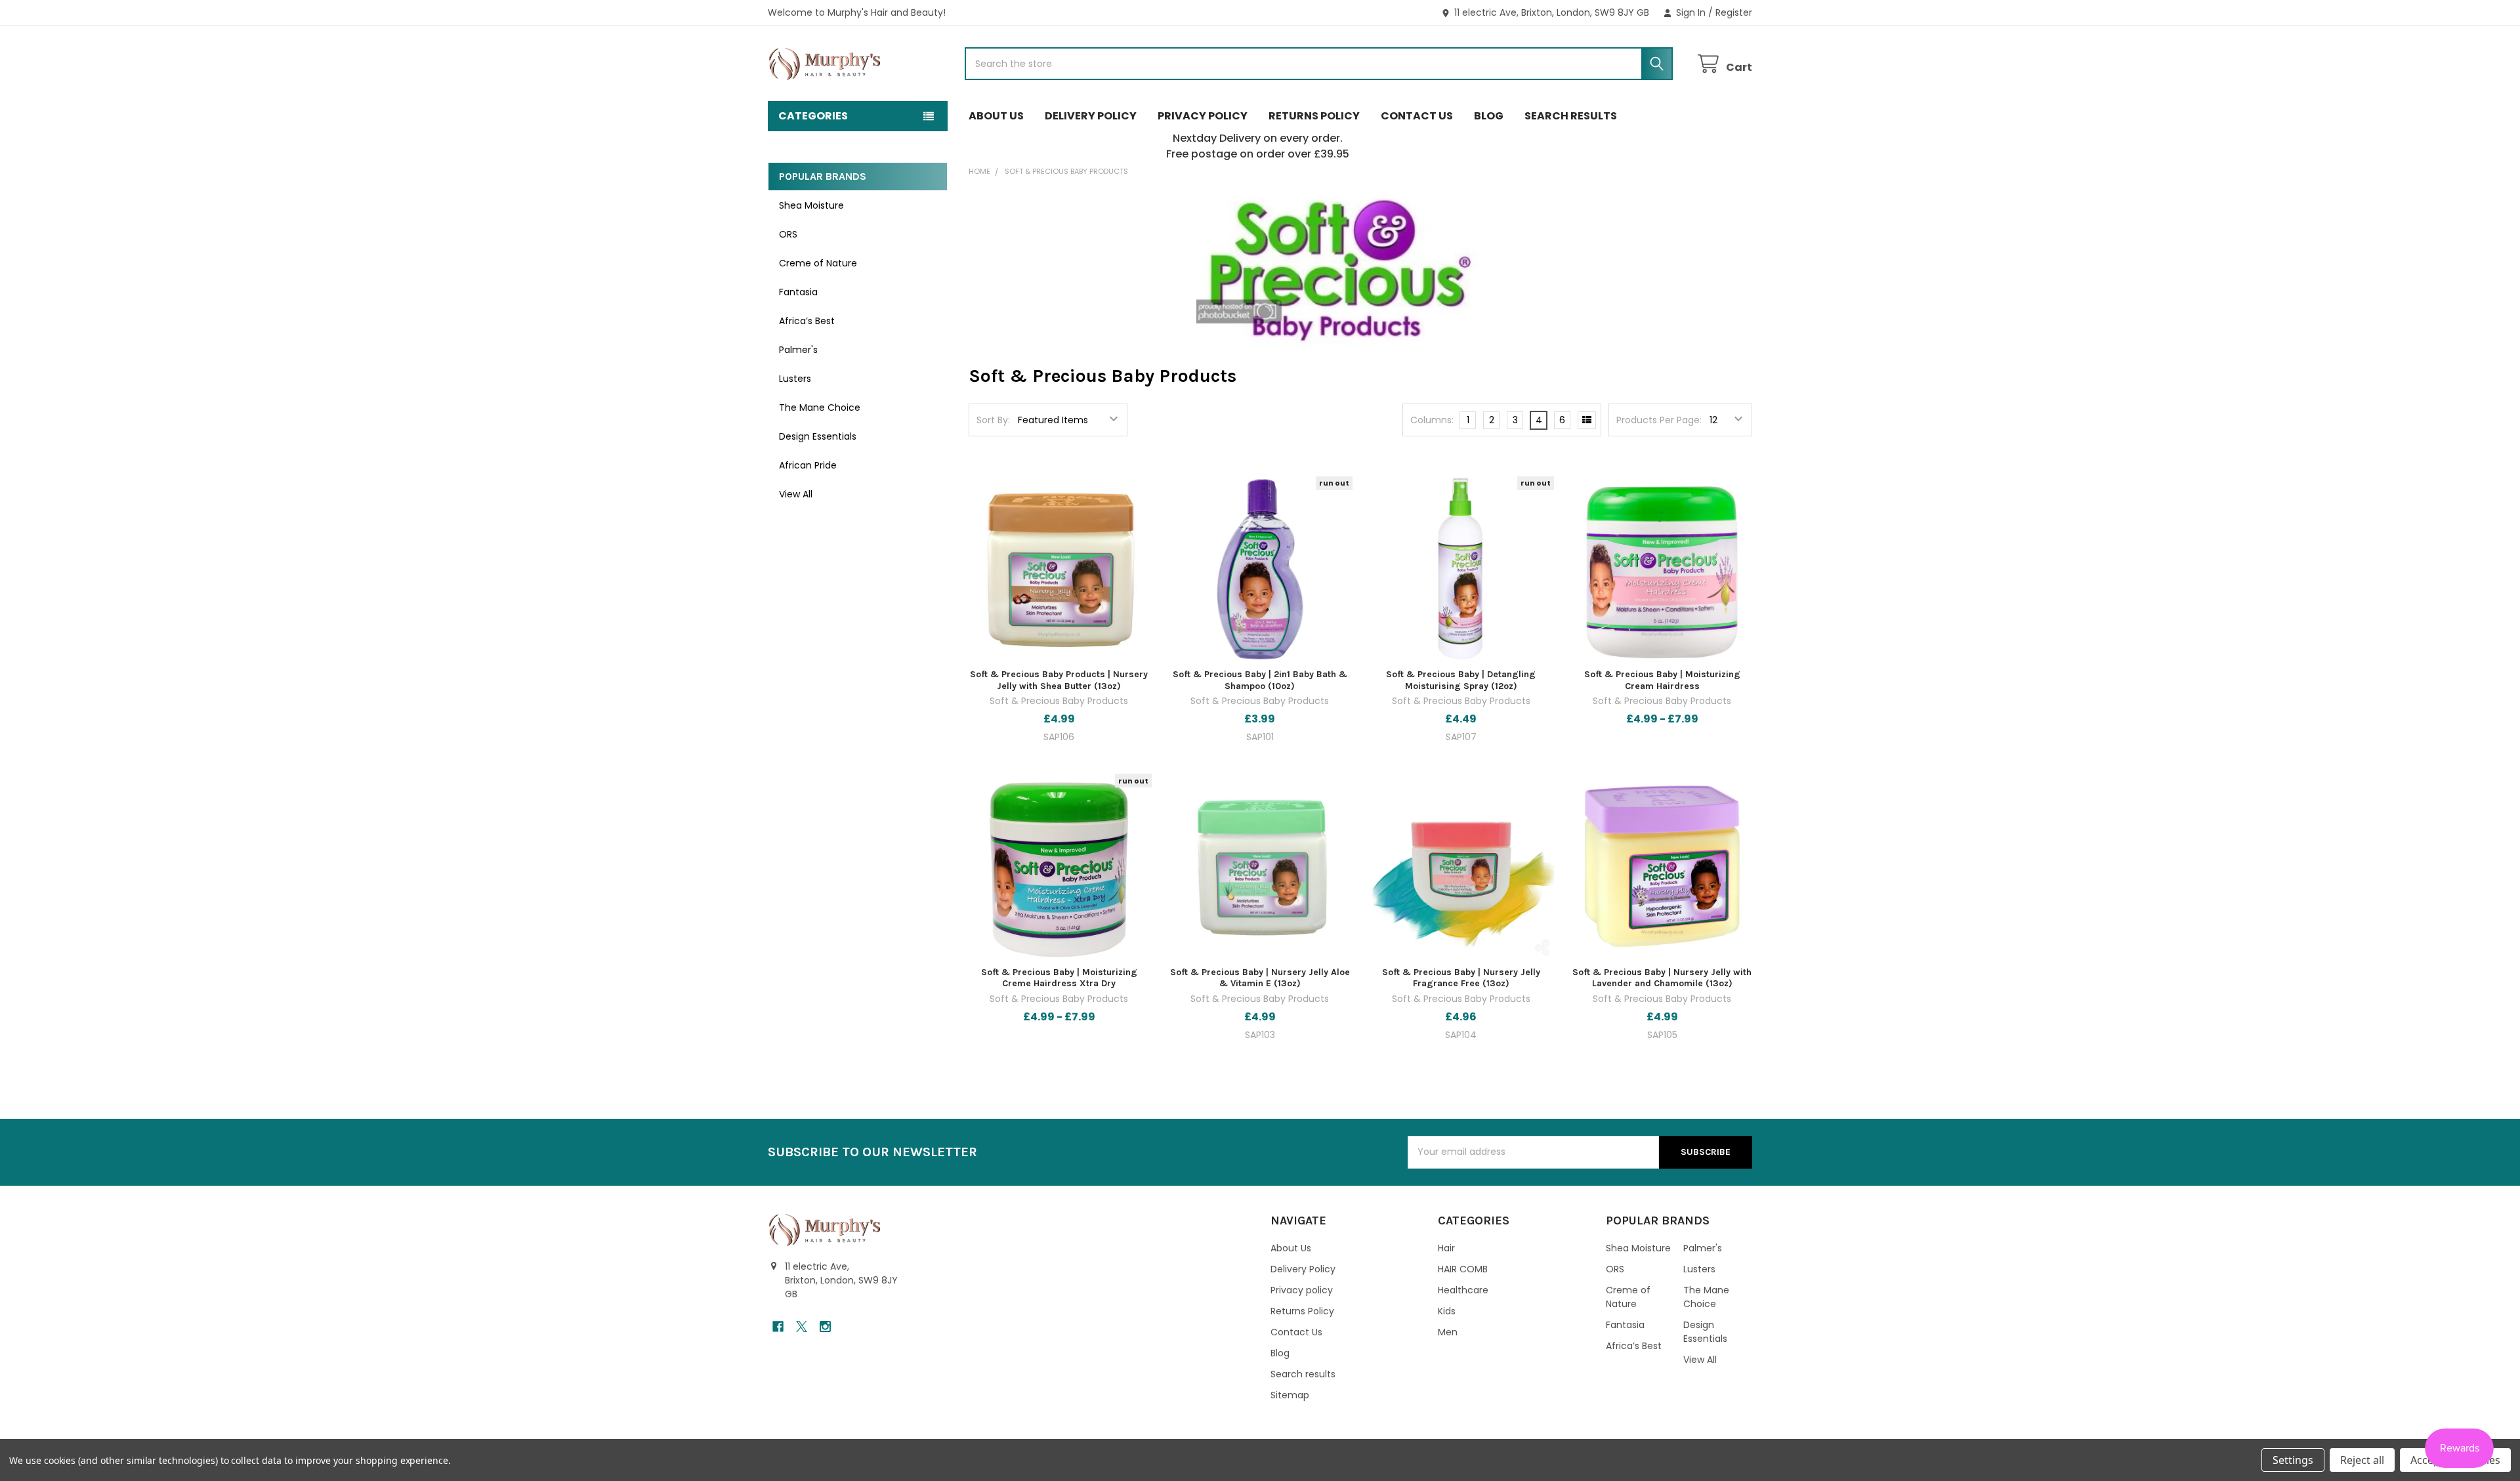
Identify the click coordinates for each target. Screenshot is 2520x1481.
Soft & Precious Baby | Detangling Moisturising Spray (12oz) (1461, 680)
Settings (2293, 1460)
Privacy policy (1203, 116)
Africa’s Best (807, 321)
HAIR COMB (1463, 1269)
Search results (1571, 116)
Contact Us (1417, 116)
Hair (1446, 1248)
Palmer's (798, 350)
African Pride (808, 465)
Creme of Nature (818, 263)
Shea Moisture (811, 205)
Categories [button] (813, 116)
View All (796, 494)
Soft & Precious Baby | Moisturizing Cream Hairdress (1662, 680)
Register (1734, 12)
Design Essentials (818, 436)
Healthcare (1463, 1290)
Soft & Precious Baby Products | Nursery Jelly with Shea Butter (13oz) (1059, 680)
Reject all (2362, 1460)
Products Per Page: (1659, 420)
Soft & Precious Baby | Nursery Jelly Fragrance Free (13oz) (1461, 978)
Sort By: (993, 420)
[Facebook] (778, 1326)
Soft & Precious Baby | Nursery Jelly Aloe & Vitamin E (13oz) (1260, 978)
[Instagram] (825, 1326)
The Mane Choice (820, 407)
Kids (1447, 1311)
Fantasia (798, 292)
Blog (1489, 116)
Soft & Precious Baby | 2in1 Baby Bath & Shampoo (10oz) (1260, 680)
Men (1448, 1332)
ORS (788, 234)
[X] (802, 1326)
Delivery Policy (1091, 116)
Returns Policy (1314, 116)
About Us (996, 116)
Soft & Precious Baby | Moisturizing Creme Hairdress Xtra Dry (1059, 978)
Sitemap (1290, 1395)
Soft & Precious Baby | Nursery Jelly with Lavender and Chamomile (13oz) (1662, 978)
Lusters (795, 379)
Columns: (1432, 420)
